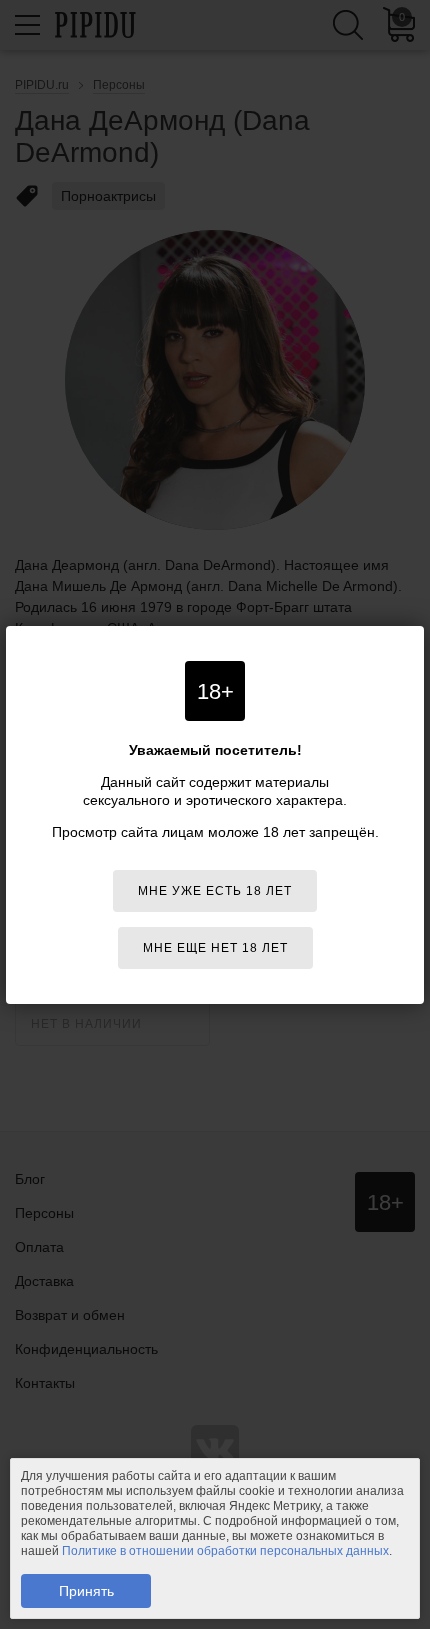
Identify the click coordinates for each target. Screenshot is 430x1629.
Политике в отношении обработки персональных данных (225, 1551)
